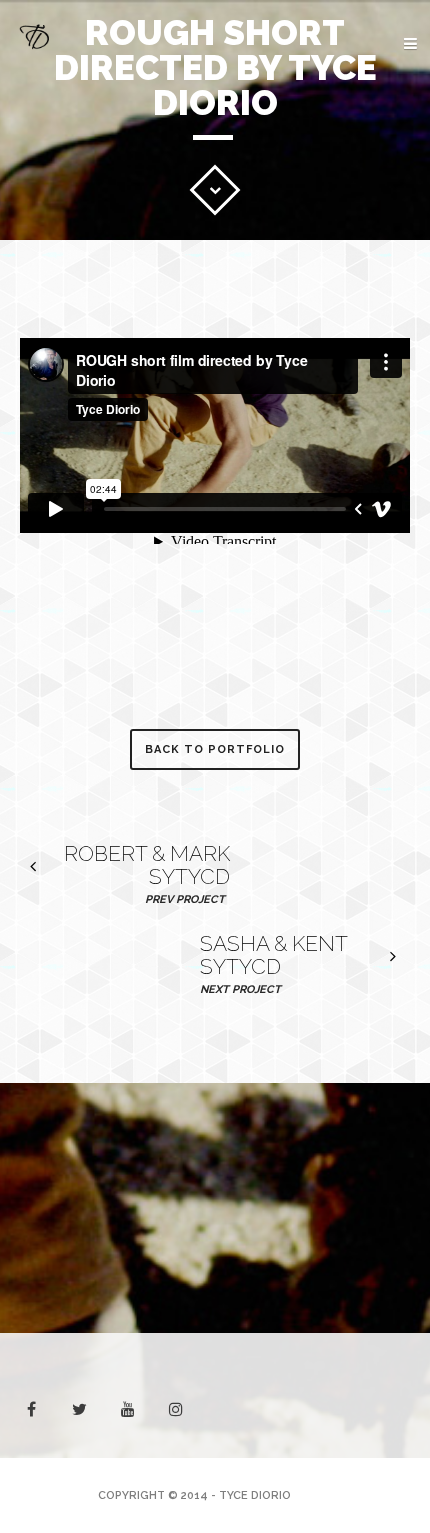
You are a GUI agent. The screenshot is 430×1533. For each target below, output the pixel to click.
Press (370, 193)
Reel (375, 131)
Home (372, 69)
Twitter (290, 264)
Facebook (360, 264)
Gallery (361, 162)
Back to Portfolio (215, 749)
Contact (357, 224)
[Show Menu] (377, 45)
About (367, 100)
